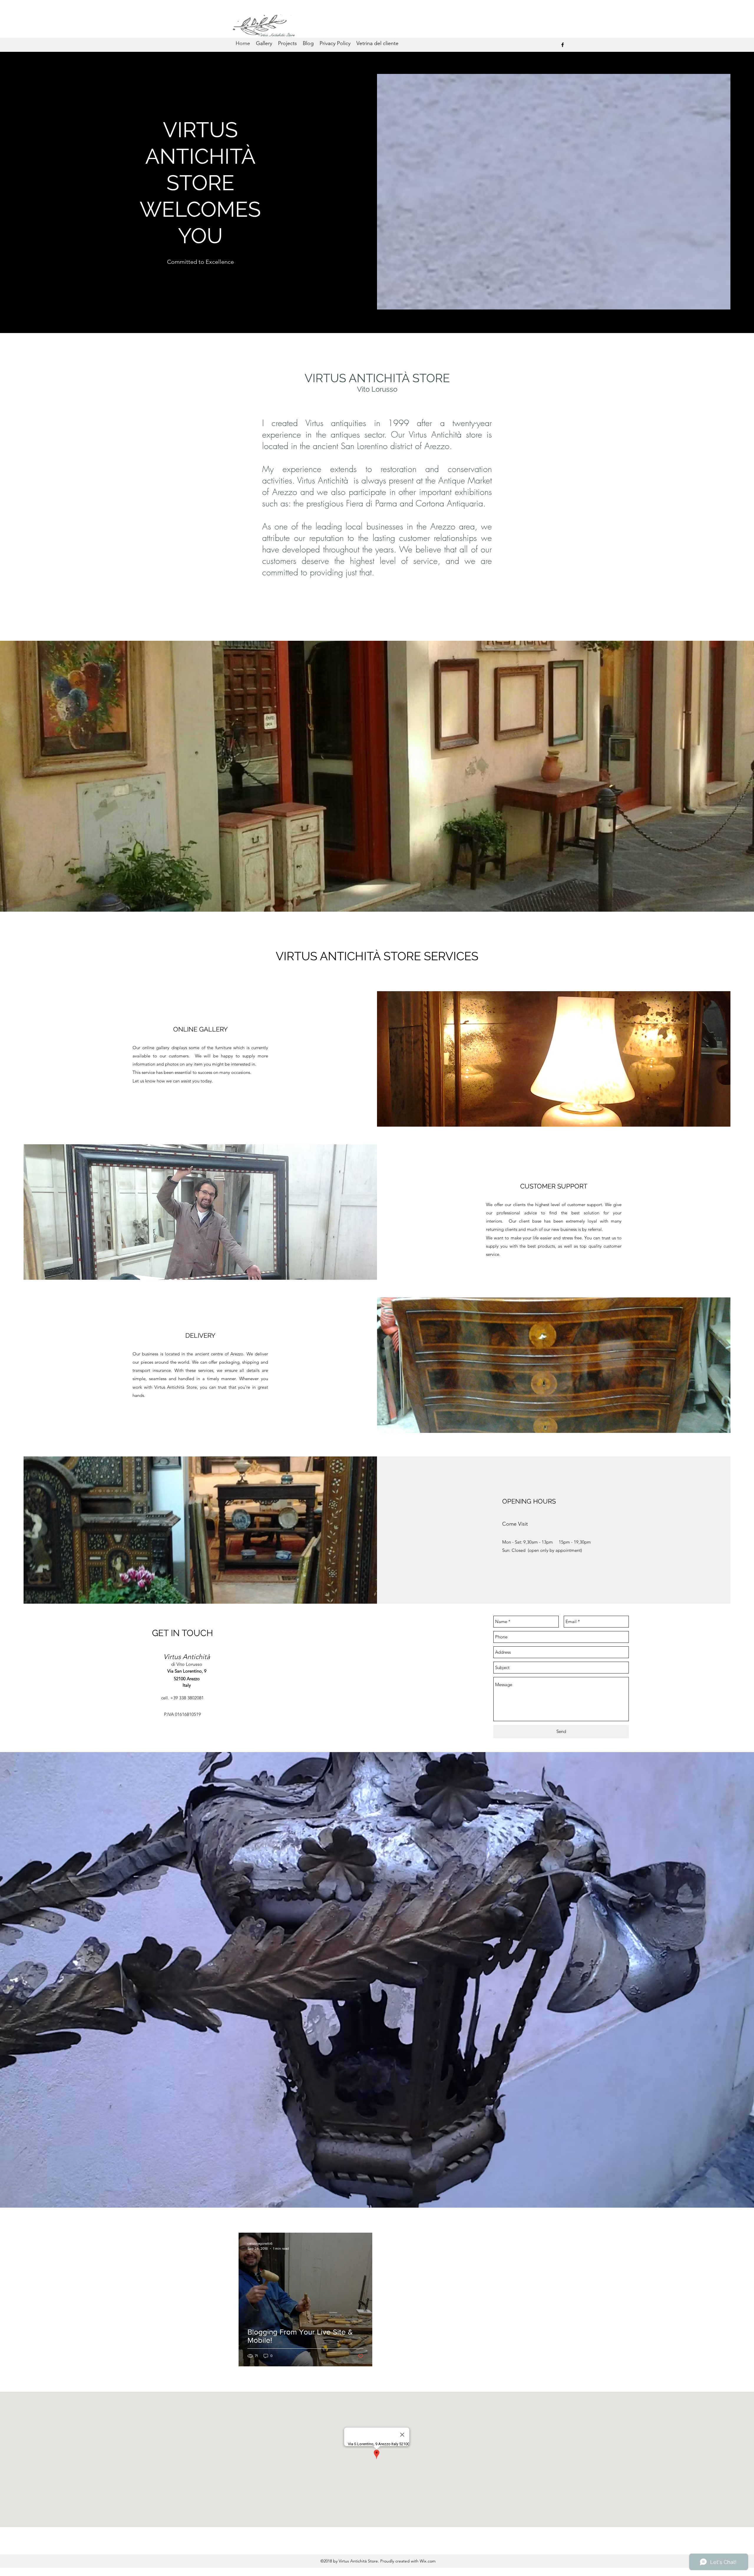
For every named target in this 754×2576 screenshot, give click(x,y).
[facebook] (563, 45)
